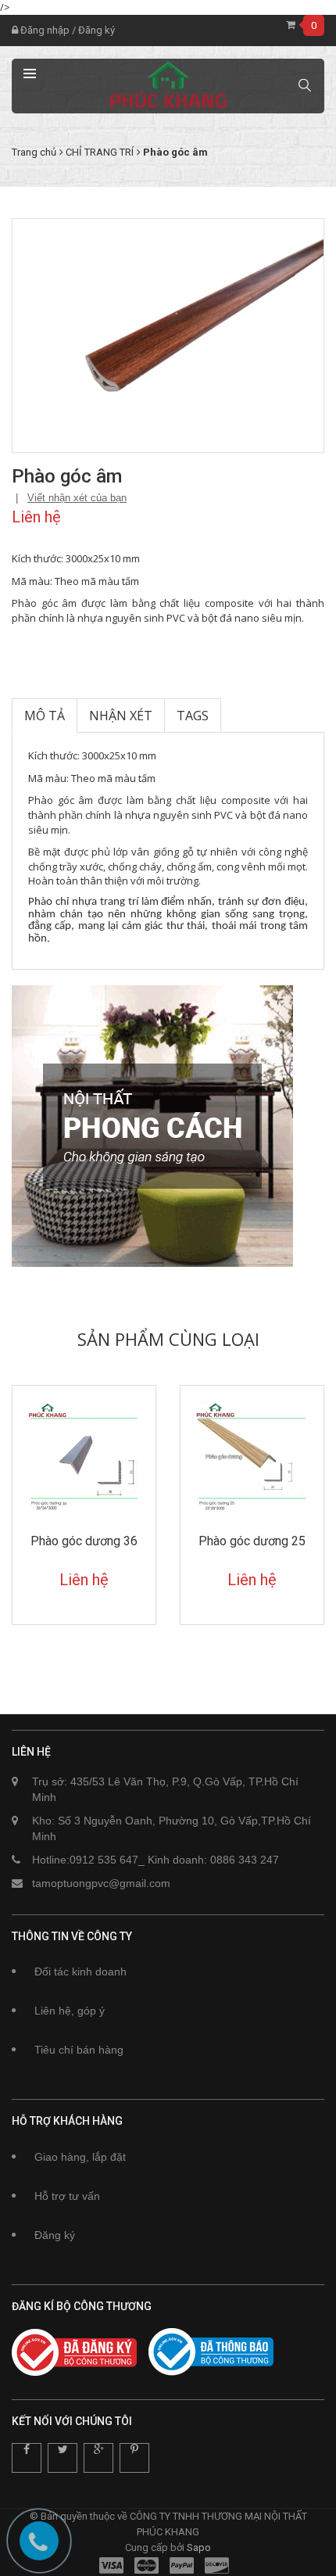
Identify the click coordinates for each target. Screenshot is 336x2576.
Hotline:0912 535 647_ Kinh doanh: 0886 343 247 (155, 1860)
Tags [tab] (193, 716)
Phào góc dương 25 (252, 1541)
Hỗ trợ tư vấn (67, 2196)
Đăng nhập (44, 30)
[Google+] (98, 2458)
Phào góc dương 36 (84, 1541)
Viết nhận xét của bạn (77, 498)
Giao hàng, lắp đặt (80, 2157)
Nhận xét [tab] (121, 716)
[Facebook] (27, 2458)
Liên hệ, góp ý (70, 2011)
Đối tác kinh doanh (80, 1971)
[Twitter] (63, 2458)
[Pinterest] (134, 2458)
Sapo (199, 2547)
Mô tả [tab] (45, 716)
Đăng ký (97, 30)
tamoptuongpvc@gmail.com (101, 1883)
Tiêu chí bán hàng (79, 2050)
